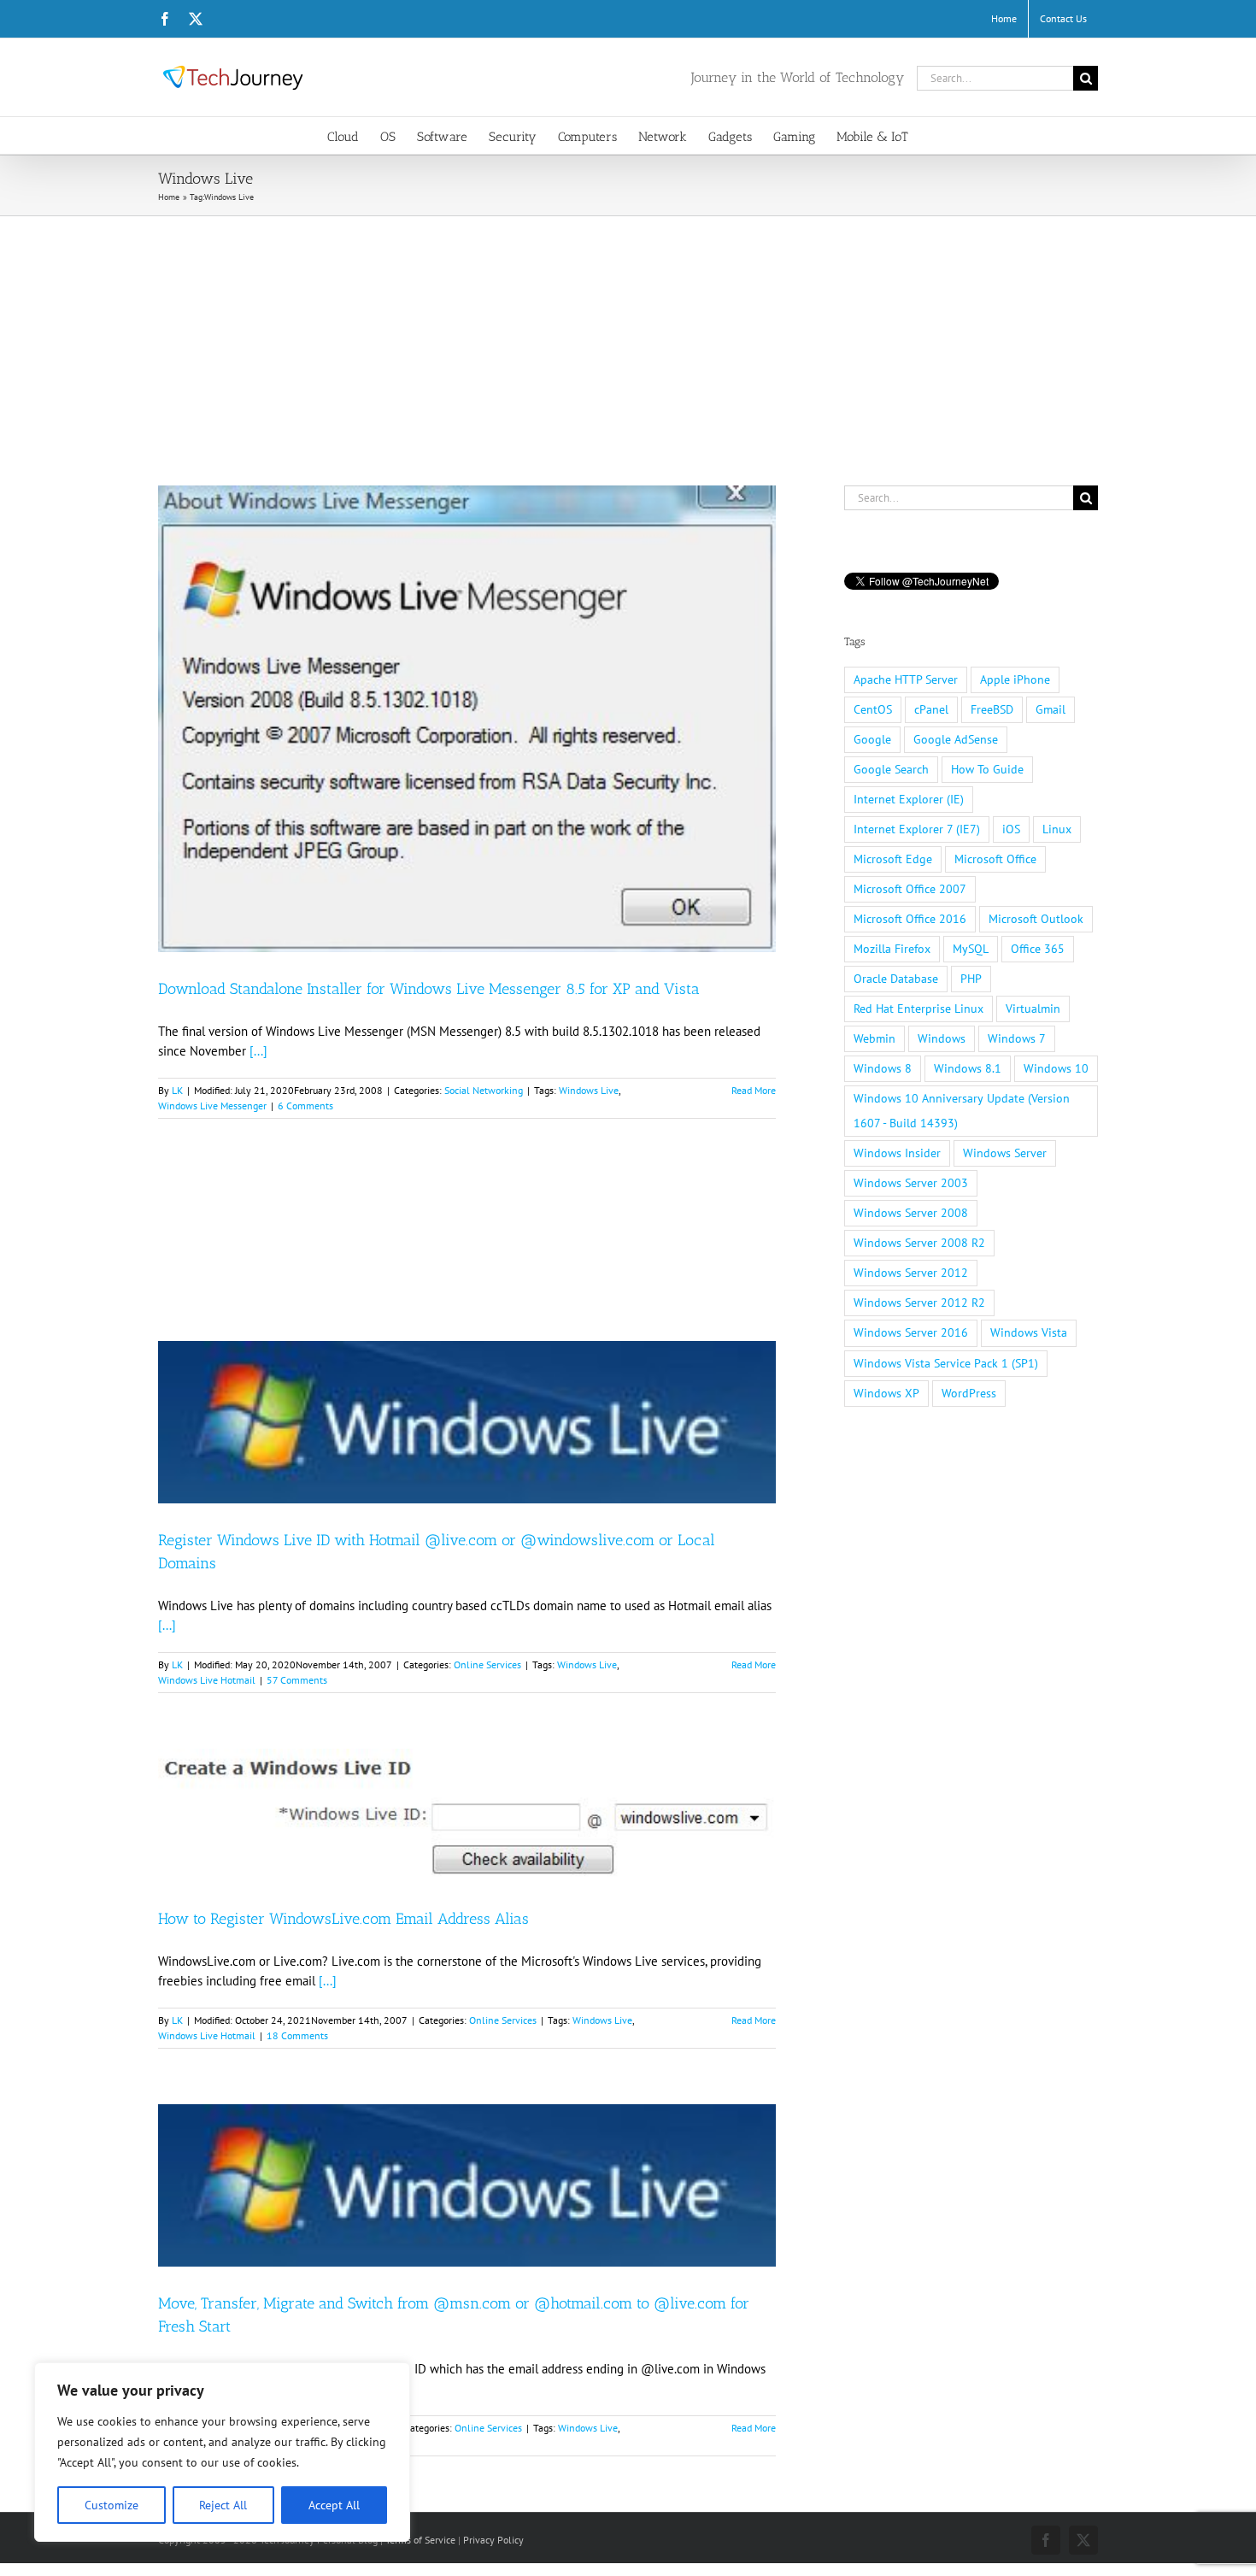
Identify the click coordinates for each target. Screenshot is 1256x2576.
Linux (1057, 829)
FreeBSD (992, 709)
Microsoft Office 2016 (910, 919)
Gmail (1051, 709)
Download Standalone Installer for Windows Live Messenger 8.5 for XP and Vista (429, 989)
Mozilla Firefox (892, 949)
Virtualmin (1033, 1009)
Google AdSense (956, 739)
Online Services (487, 1664)
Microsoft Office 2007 (910, 889)
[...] (258, 1051)
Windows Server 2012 (911, 1273)
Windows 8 (883, 1068)
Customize (112, 2505)
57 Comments (297, 1680)
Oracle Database (896, 979)
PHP (971, 979)
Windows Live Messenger (212, 1106)
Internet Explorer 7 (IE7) (917, 829)
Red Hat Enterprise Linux (919, 1009)
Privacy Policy (493, 2540)
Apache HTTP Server (906, 679)
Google (872, 739)
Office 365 (1038, 949)
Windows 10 (1056, 1068)
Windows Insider (897, 1153)
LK (177, 1090)
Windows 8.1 (968, 1068)
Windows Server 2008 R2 (919, 1243)
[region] (222, 2452)
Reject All (223, 2505)
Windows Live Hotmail (207, 1680)
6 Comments (305, 1106)
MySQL (971, 949)
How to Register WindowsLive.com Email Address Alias (343, 1919)
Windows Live (589, 1090)
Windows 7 (1017, 1038)
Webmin (875, 1038)
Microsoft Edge (893, 859)
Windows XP (886, 1393)
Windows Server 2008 (911, 1213)
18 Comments (297, 2035)
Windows (942, 1038)
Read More (754, 1090)
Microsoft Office (995, 859)
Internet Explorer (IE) (909, 799)
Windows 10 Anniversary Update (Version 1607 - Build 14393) (962, 1111)
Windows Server (1005, 1153)
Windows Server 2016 (911, 1332)
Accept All (334, 2505)
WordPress (969, 1393)
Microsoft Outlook (1036, 919)
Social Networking (484, 1090)
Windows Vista (1029, 1332)
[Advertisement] (628, 344)
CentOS (873, 709)
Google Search (891, 769)
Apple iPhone (1015, 679)
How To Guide (987, 769)
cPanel (931, 709)
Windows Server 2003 (911, 1183)
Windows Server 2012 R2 (919, 1303)
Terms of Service (420, 2540)
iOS (1011, 829)
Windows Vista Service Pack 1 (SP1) (946, 1363)
